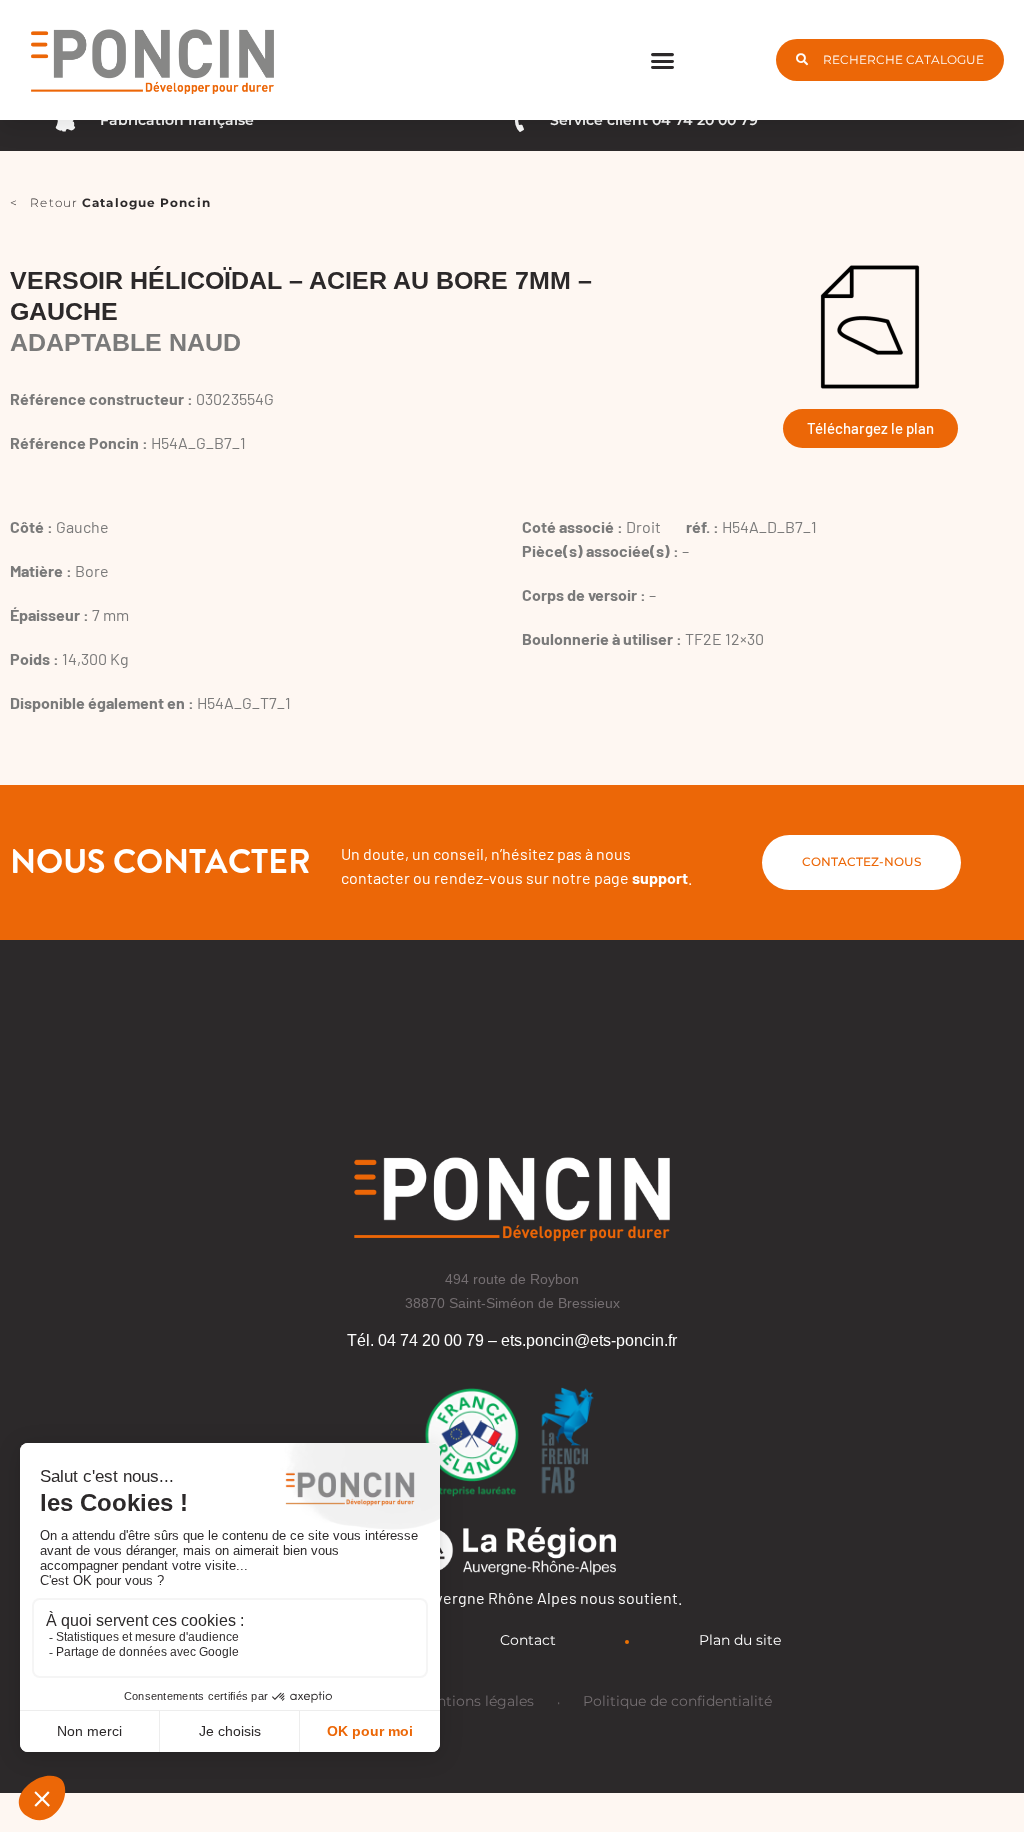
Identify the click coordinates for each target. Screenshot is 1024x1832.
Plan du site (740, 1640)
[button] (663, 60)
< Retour (110, 202)
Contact (528, 1640)
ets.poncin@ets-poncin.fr (589, 1340)
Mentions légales (475, 1701)
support (660, 877)
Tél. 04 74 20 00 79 (415, 1340)
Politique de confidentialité (677, 1701)
